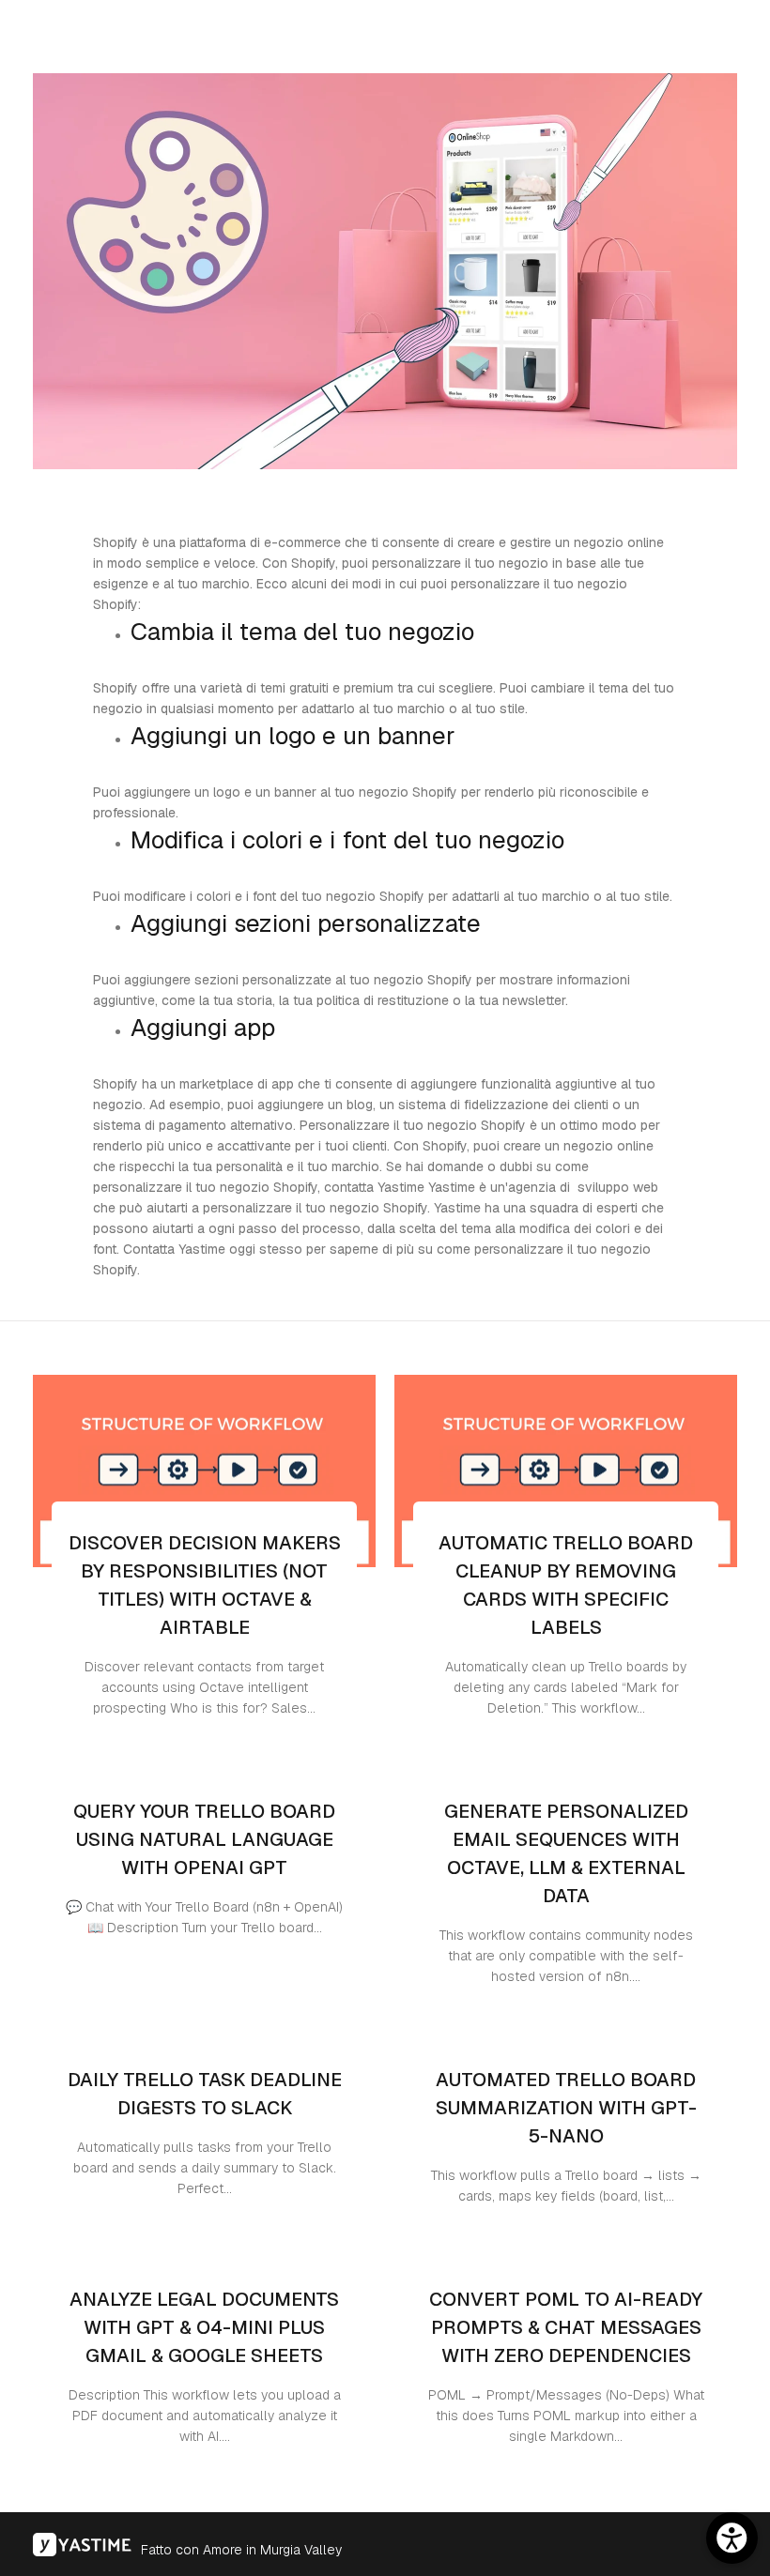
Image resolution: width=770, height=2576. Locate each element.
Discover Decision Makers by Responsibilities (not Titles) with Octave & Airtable (205, 1585)
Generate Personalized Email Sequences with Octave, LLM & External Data (566, 1853)
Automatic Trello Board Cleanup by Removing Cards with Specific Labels (566, 1585)
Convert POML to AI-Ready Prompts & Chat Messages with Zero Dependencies (566, 2327)
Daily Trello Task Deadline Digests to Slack (205, 2094)
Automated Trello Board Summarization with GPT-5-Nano (566, 2108)
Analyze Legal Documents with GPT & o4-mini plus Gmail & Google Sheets (204, 2327)
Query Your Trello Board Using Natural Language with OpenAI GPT (204, 1839)
